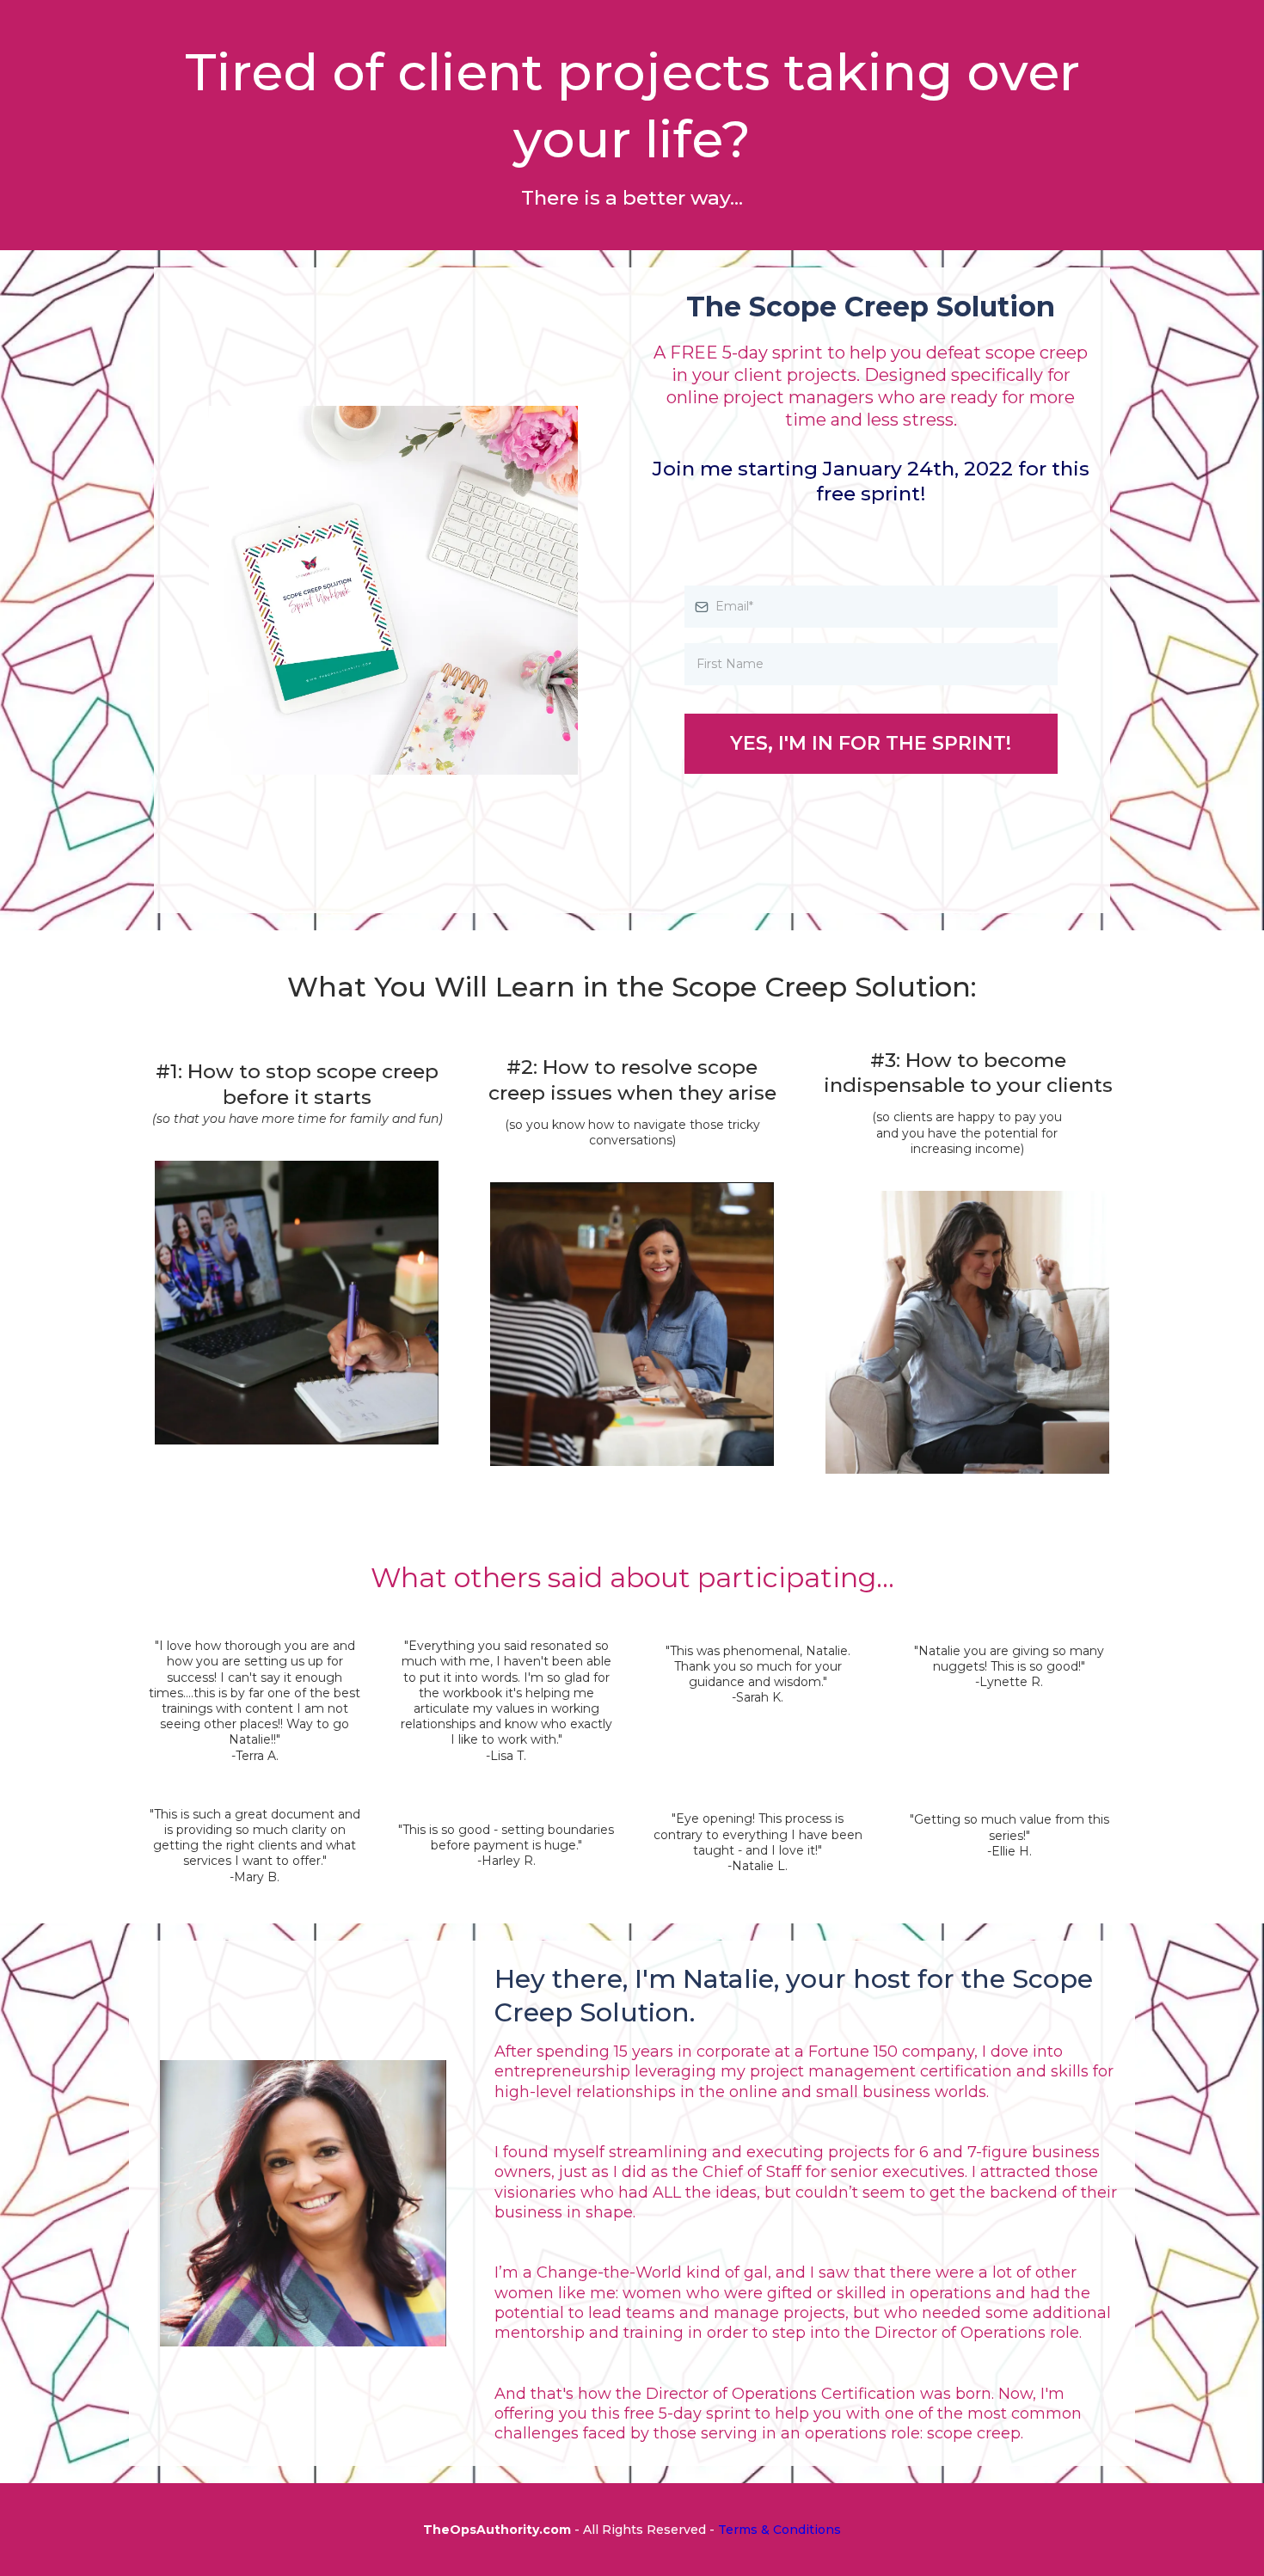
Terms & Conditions (779, 2530)
